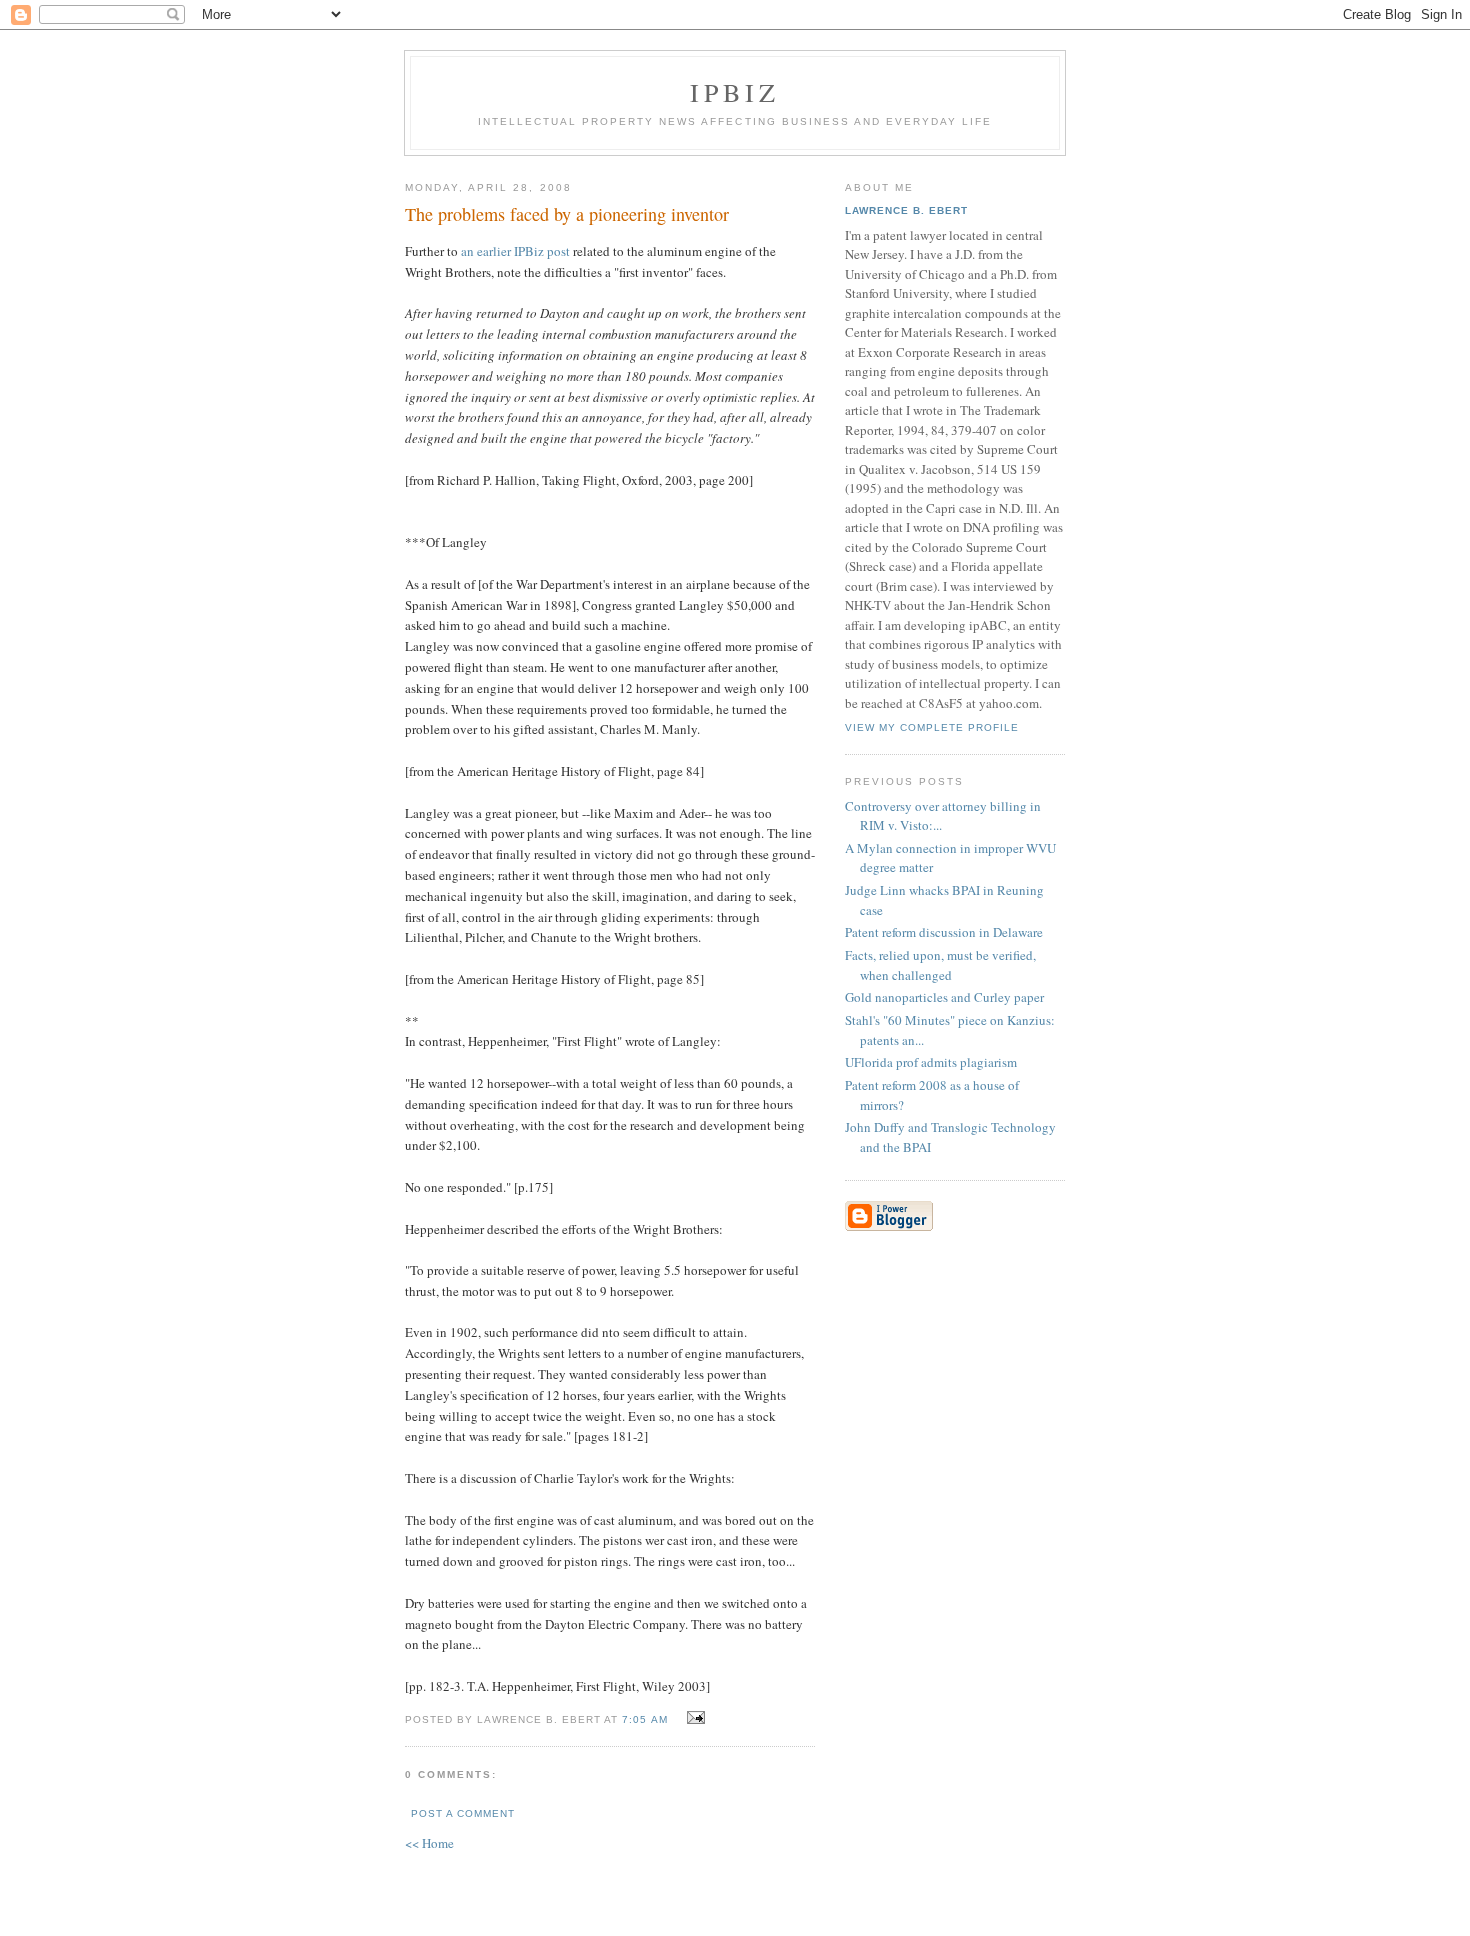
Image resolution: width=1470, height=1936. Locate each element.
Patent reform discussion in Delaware (944, 932)
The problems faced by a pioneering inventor (567, 214)
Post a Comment (463, 1813)
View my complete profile (932, 727)
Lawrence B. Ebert (906, 210)
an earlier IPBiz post (515, 251)
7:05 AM (644, 1719)
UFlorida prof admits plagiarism (931, 1062)
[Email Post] (693, 1718)
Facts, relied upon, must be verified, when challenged (940, 965)
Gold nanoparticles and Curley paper (944, 997)
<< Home (429, 1843)
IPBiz (735, 92)
